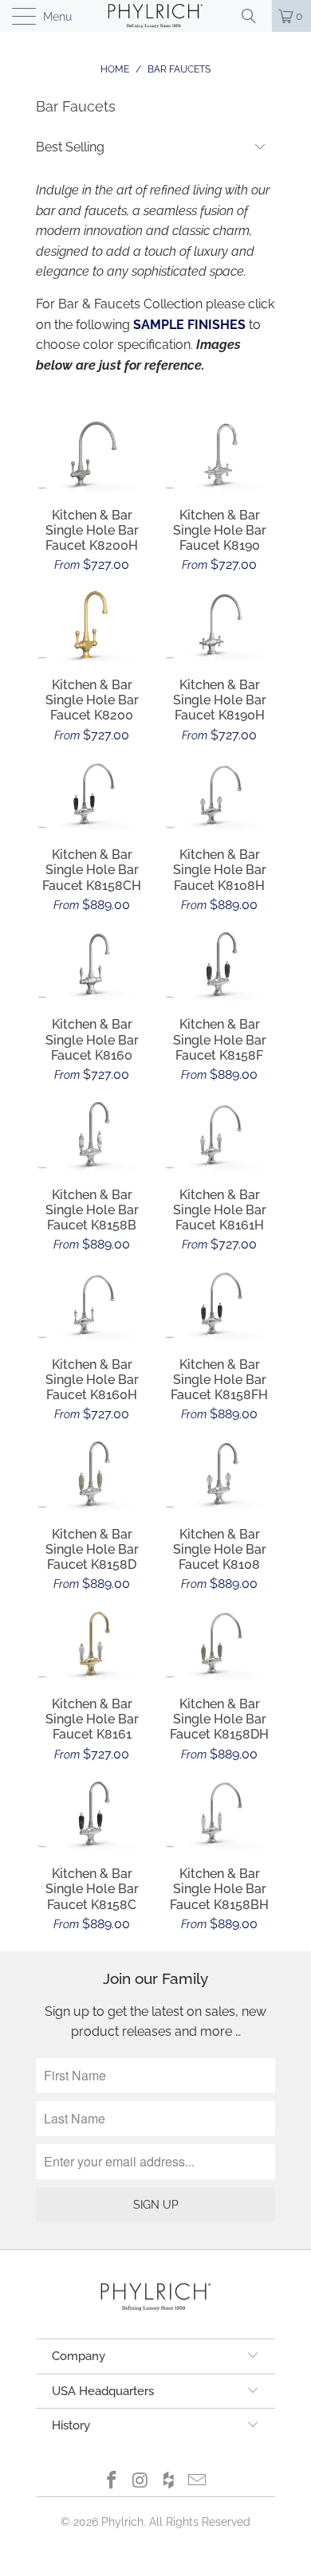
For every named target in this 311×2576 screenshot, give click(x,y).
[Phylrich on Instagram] (140, 2482)
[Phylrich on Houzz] (169, 2482)
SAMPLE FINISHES (189, 325)
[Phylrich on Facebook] (112, 2482)
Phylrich (122, 2522)
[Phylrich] (156, 16)
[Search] (254, 16)
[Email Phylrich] (198, 2482)
